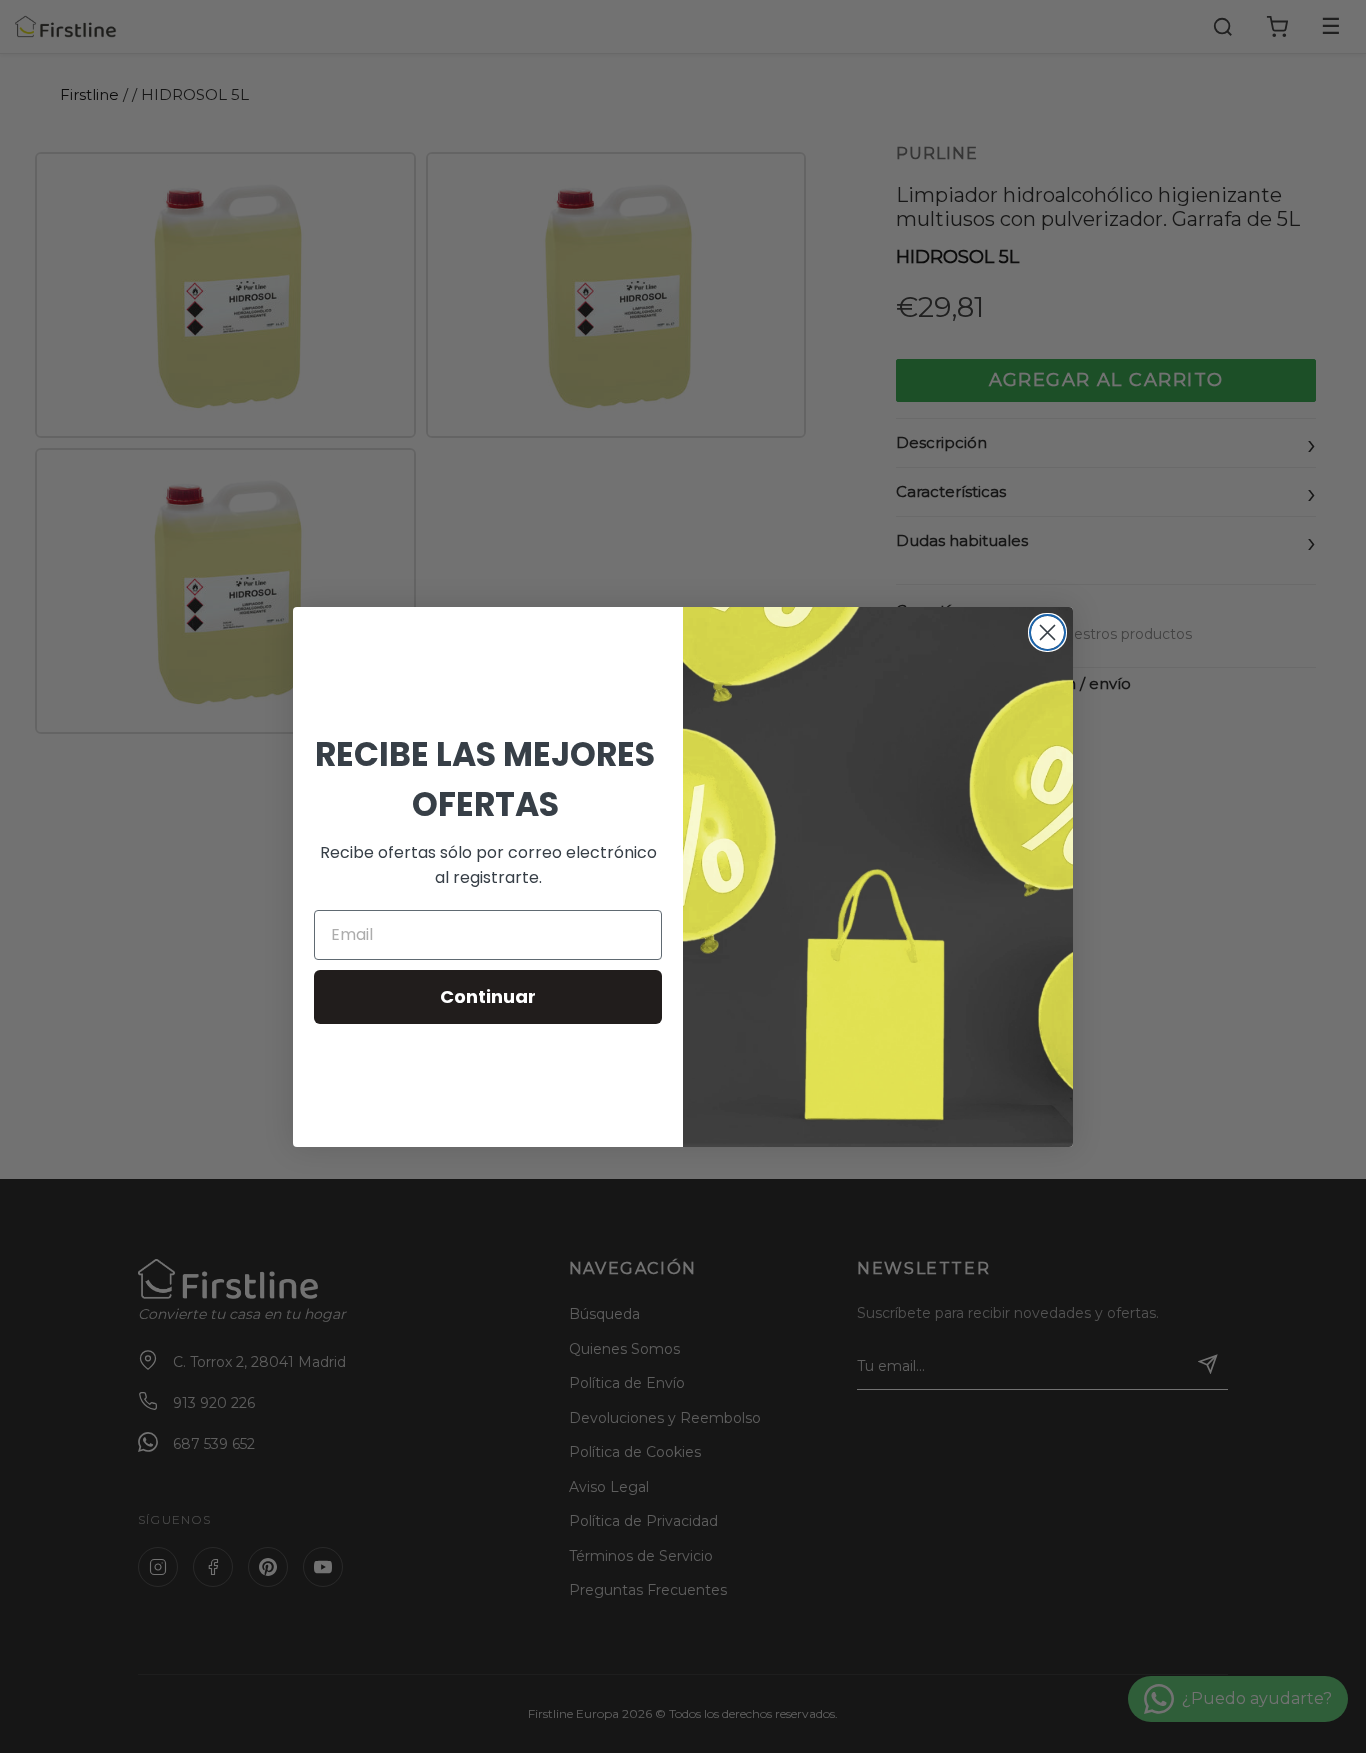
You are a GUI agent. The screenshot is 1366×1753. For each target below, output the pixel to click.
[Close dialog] (1047, 632)
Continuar (488, 996)
